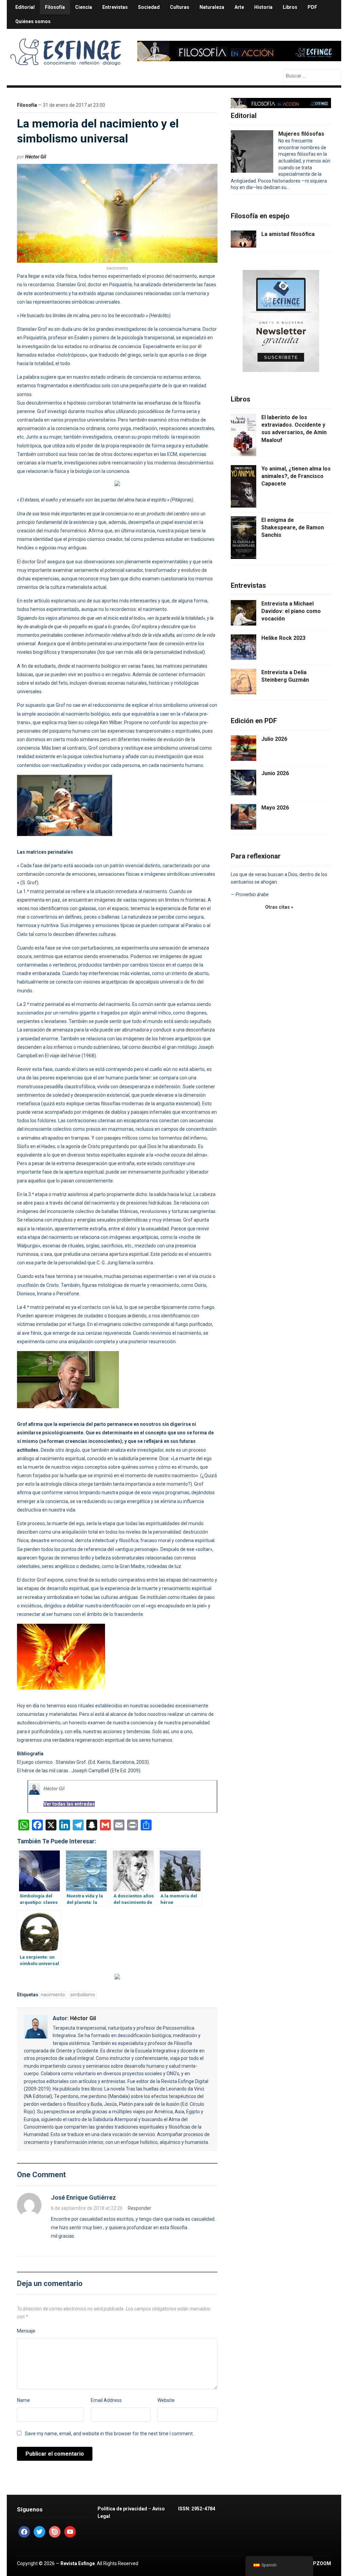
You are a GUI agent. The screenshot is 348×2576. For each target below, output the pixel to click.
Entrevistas (115, 7)
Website (166, 2400)
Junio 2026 (275, 773)
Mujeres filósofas (301, 134)
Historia (263, 7)
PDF (312, 7)
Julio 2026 (274, 739)
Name (23, 2400)
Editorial (25, 7)
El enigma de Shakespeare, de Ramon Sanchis (293, 528)
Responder (140, 2208)
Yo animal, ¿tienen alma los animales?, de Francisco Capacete (296, 476)
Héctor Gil (36, 157)
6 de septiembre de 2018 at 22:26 (87, 2208)
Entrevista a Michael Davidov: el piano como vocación (291, 611)
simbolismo (83, 1995)
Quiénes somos (33, 21)
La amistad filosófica (288, 234)
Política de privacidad (122, 2509)
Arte (239, 7)
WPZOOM (320, 2563)
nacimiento (53, 1995)
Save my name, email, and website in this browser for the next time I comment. (109, 2434)
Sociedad (149, 7)
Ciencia (84, 7)
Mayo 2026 (275, 808)
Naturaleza (212, 7)
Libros (290, 7)
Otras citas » (279, 907)
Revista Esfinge (78, 2563)
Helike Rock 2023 (283, 638)
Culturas (180, 7)
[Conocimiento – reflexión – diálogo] (66, 50)
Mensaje (26, 2331)
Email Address (106, 2400)
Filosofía (55, 7)
